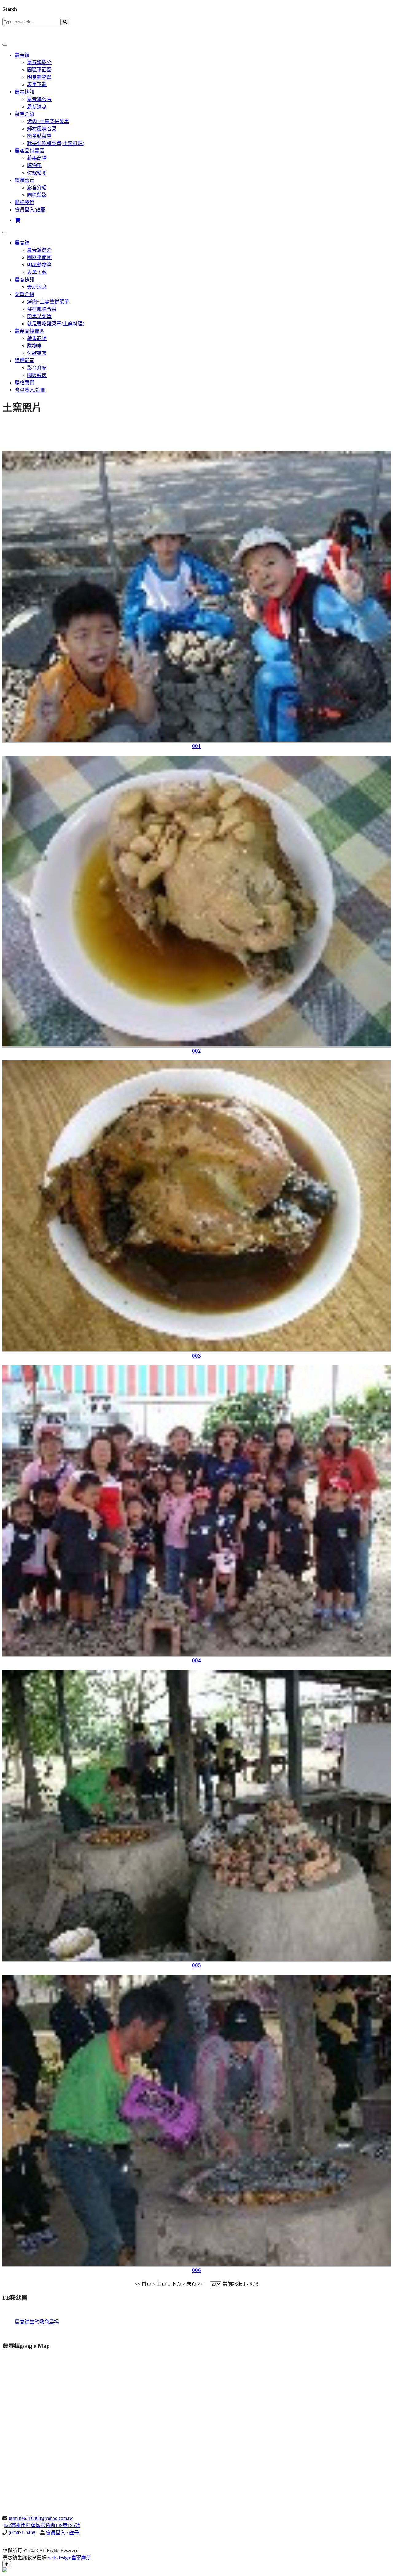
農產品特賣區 (29, 151)
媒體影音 (25, 180)
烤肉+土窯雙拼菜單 (48, 121)
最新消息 (37, 107)
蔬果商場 (37, 158)
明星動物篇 (39, 77)
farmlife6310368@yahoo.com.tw (41, 2518)
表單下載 (37, 84)
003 (196, 1356)
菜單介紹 (25, 114)
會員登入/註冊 (30, 210)
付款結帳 (37, 173)
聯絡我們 (25, 202)
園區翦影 (37, 195)
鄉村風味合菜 (42, 129)
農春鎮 (22, 55)
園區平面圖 (39, 70)
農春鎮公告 (39, 99)
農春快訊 (25, 92)
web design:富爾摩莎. (70, 2558)
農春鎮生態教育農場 (37, 2322)
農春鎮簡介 (39, 62)
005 (196, 1965)
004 (196, 1660)
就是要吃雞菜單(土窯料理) (56, 143)
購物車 (34, 165)
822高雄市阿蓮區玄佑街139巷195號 (42, 2525)
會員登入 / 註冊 (62, 2533)
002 (196, 1051)
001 (196, 746)
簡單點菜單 (39, 136)
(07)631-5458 (22, 2533)
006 (196, 2270)
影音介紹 (37, 188)
